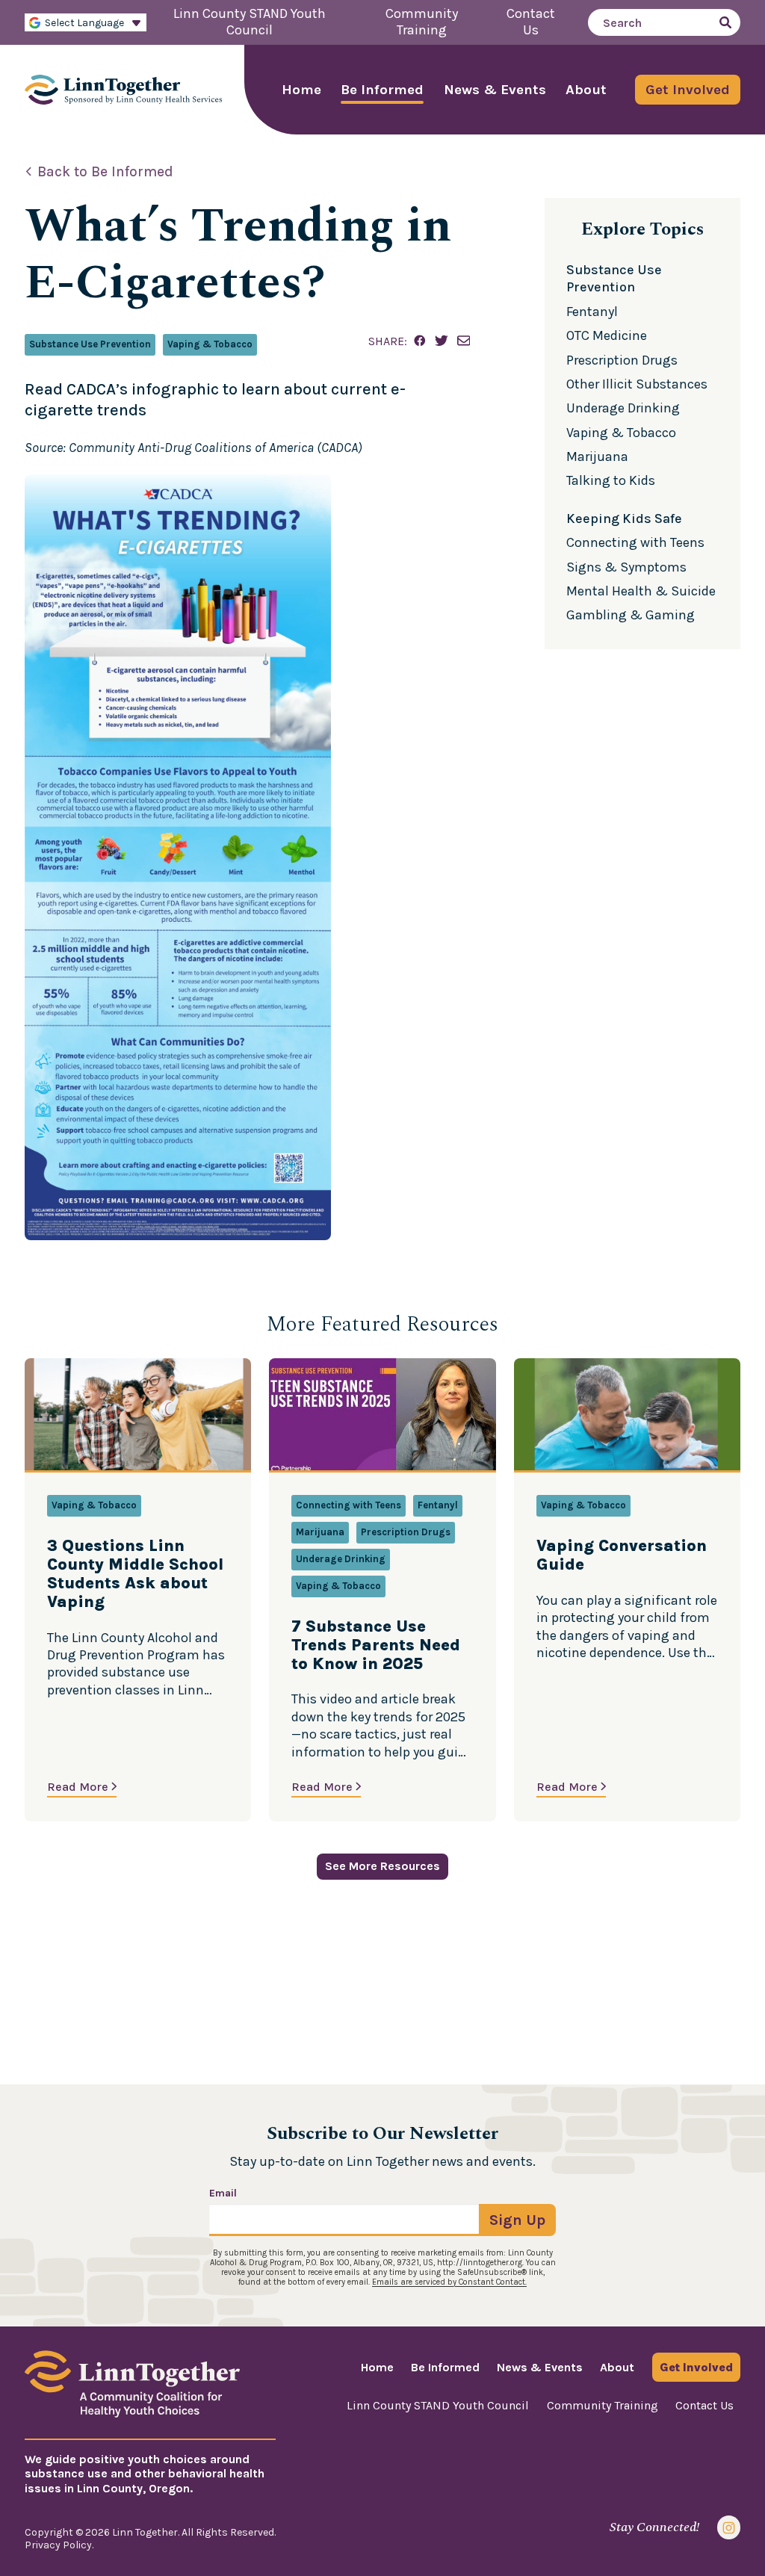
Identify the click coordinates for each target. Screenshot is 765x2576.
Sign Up (517, 2220)
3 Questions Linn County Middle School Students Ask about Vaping (135, 1574)
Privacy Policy (58, 2545)
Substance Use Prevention (90, 344)
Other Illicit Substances (637, 384)
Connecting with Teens (635, 542)
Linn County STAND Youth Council (438, 2405)
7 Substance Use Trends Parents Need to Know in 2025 (376, 1645)
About (586, 90)
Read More (78, 1787)
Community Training (603, 2405)
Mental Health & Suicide (641, 591)
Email (223, 2193)
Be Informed (382, 90)
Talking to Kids (611, 480)
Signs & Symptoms (626, 567)
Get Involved (688, 90)
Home (301, 90)
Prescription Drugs (622, 360)
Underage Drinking (623, 408)
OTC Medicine (607, 335)
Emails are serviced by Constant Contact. (449, 2282)
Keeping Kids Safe (624, 518)
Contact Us (704, 2405)
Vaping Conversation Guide (622, 1555)
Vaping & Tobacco (210, 344)
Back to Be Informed (105, 172)
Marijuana (597, 456)
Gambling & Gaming (631, 615)
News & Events (495, 90)
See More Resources (382, 1866)
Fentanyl (592, 312)
